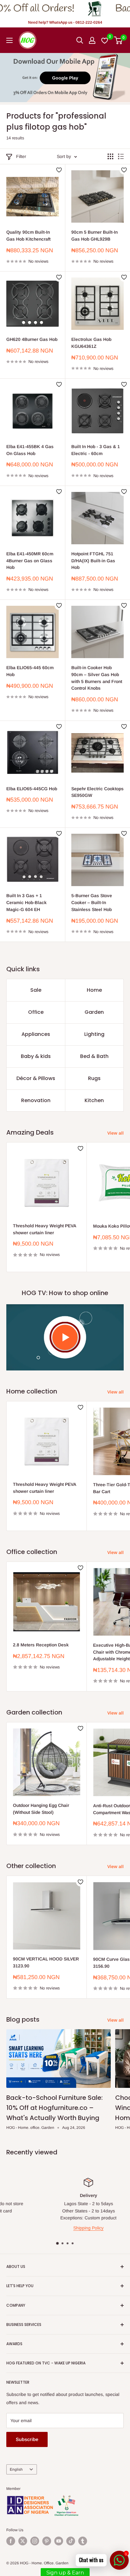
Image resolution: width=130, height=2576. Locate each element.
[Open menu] (9, 40)
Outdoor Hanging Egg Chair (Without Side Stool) (41, 1809)
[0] (118, 40)
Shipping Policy (70, 2228)
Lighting (94, 1034)
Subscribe (27, 2439)
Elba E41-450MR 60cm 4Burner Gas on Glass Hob (30, 561)
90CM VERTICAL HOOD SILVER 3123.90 (46, 1962)
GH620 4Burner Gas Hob (32, 339)
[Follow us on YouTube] (59, 2541)
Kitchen (94, 1100)
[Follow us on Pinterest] (47, 2541)
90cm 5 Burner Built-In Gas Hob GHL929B (95, 236)
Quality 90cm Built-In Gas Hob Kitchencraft (28, 236)
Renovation (36, 1100)
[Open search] (80, 40)
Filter (21, 156)
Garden (94, 1012)
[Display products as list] (121, 156)
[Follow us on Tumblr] (83, 2541)
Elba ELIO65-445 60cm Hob (30, 671)
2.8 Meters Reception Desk (41, 1645)
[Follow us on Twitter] (23, 2541)
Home (94, 990)
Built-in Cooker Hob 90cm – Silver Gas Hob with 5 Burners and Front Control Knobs (97, 678)
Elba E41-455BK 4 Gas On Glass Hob (30, 450)
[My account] (92, 40)
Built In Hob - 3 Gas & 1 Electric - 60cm (96, 450)
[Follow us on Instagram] (35, 2541)
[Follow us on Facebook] (11, 2541)
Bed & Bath (94, 1056)
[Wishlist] (105, 40)
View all (115, 1133)
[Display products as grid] (110, 156)
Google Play (65, 78)
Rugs (94, 1078)
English (16, 2469)
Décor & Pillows (36, 1078)
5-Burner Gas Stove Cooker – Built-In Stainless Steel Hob (92, 902)
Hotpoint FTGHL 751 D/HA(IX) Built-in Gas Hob (93, 561)
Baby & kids (36, 1056)
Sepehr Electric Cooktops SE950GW (98, 792)
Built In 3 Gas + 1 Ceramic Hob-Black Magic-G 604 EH (27, 902)
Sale (36, 990)
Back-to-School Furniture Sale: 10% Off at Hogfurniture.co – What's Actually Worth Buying (54, 2108)
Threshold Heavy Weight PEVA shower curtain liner (44, 1229)
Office (36, 1012)
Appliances (36, 1034)
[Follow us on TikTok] (71, 2541)
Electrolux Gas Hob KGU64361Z (91, 343)
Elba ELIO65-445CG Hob (32, 789)
